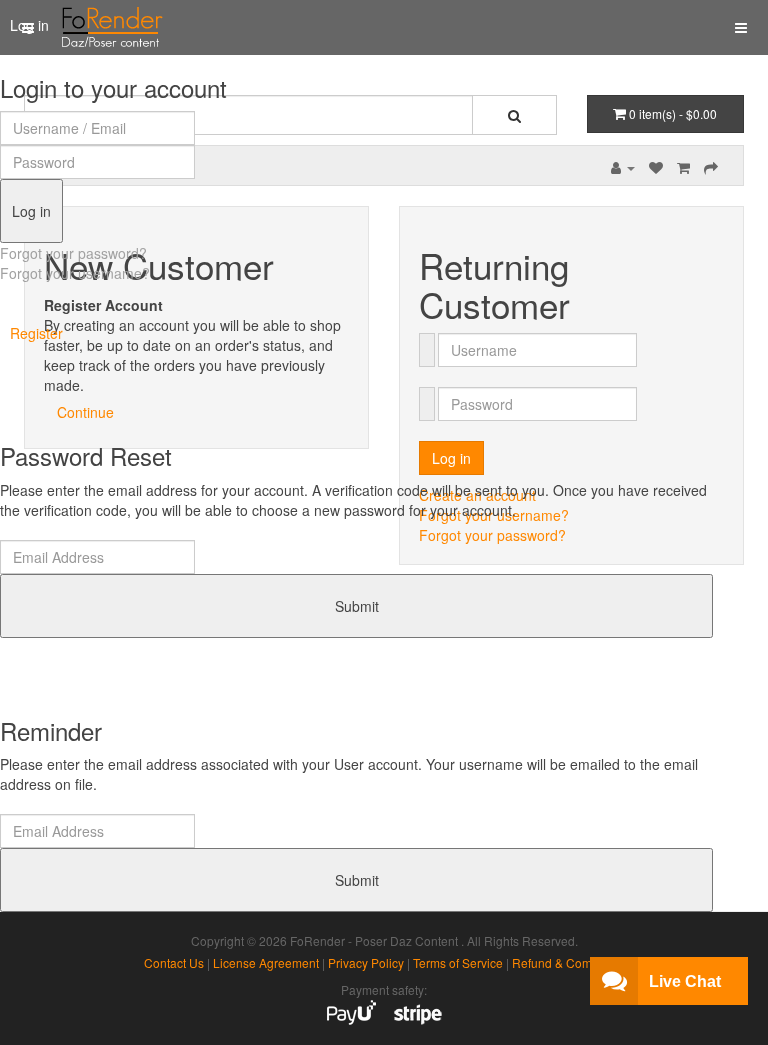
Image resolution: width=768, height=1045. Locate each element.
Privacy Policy (366, 962)
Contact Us (174, 962)
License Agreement (266, 962)
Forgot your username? (75, 273)
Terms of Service (458, 962)
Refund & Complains (568, 962)
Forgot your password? (73, 253)
